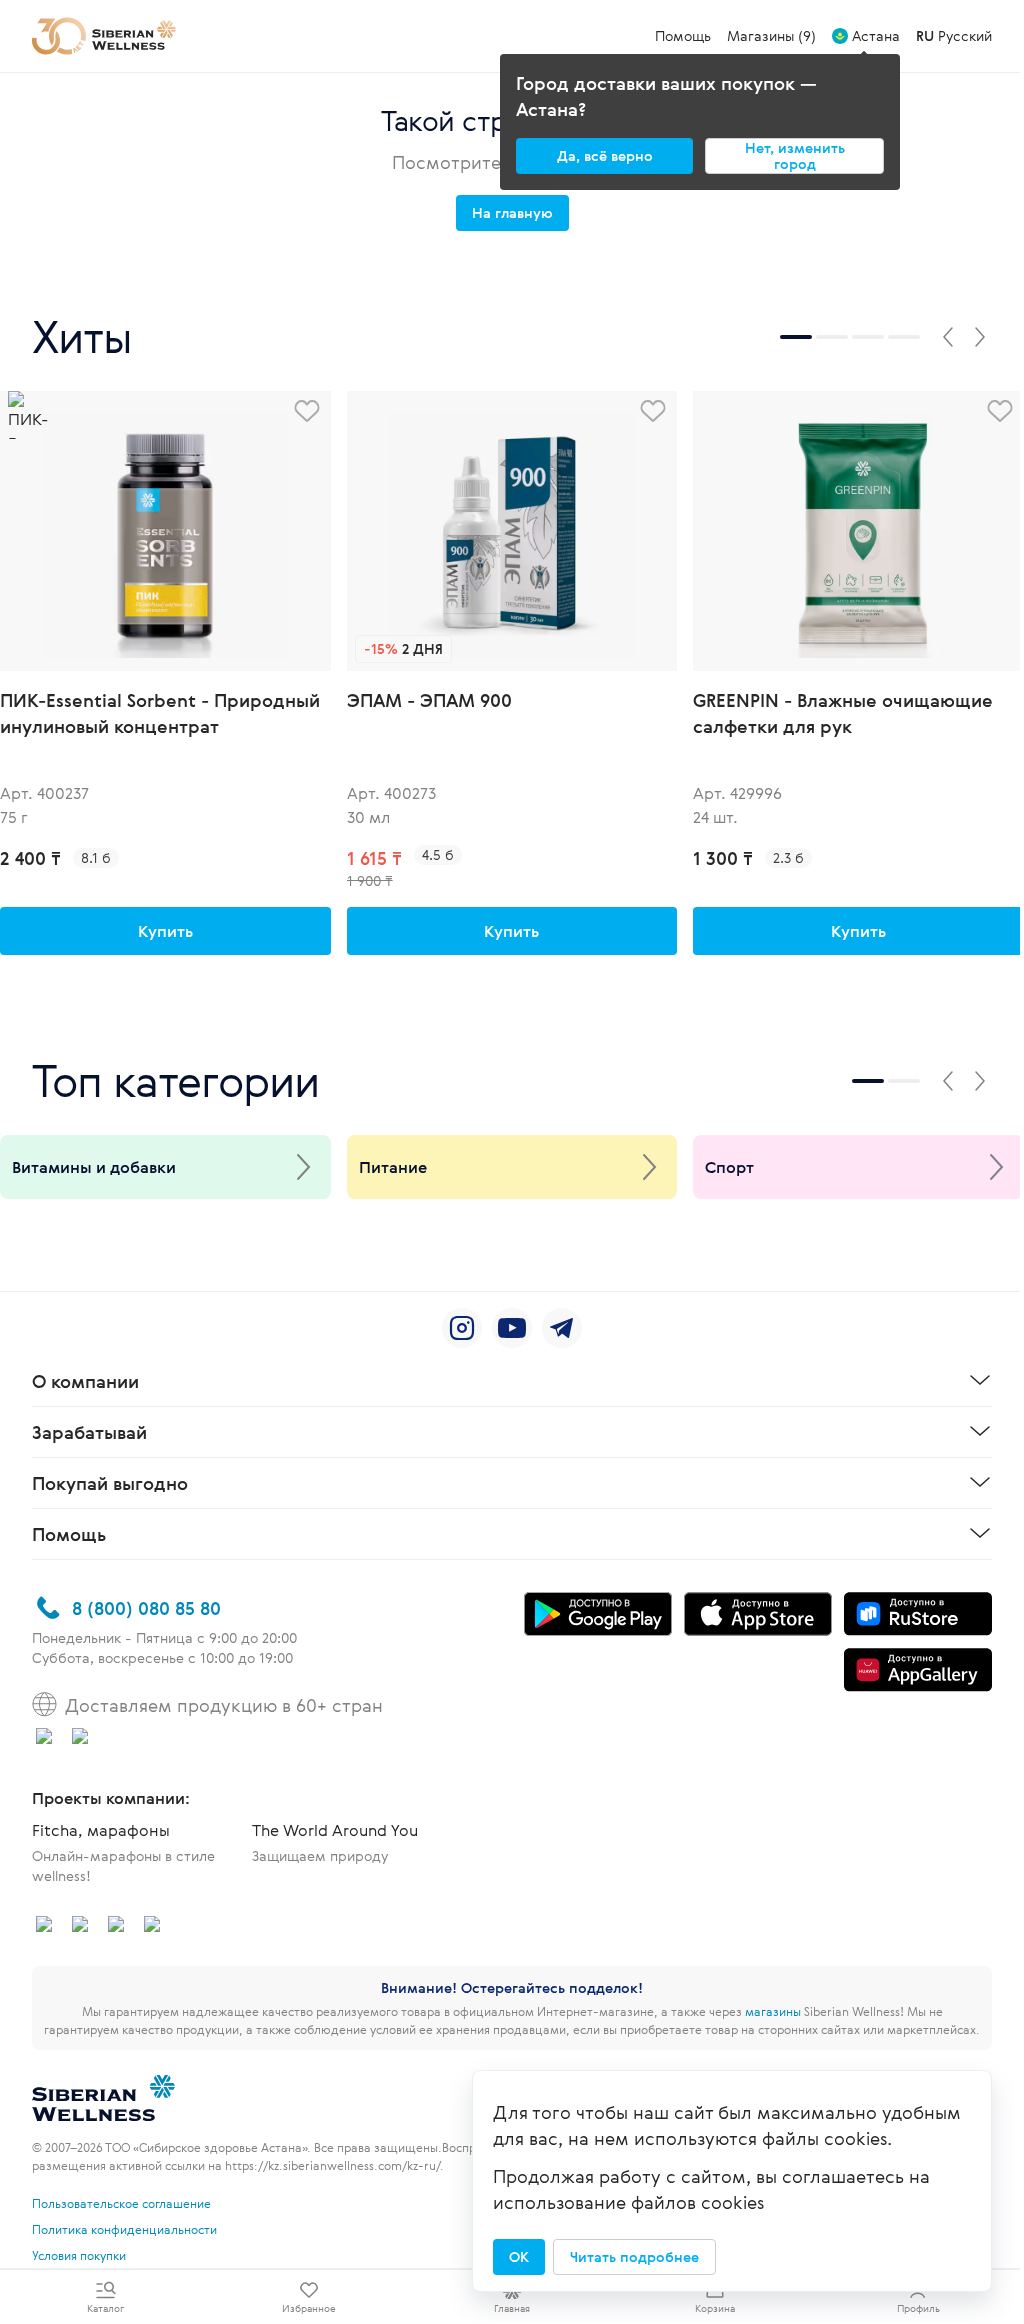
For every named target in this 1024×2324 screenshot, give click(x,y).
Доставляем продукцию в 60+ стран (224, 1705)
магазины (773, 2011)
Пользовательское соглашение (121, 2203)
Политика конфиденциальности (124, 2229)
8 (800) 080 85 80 (146, 1608)
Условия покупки (79, 2255)
